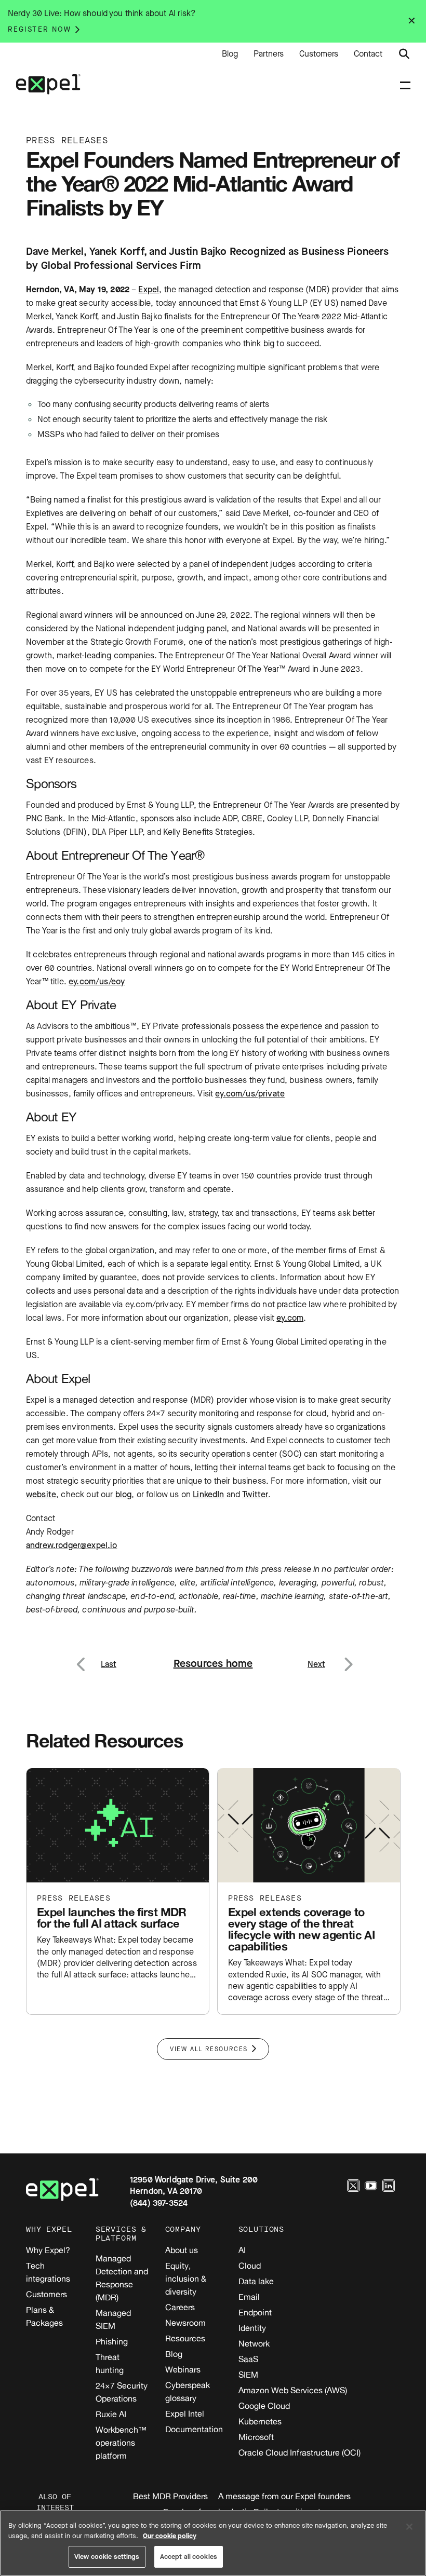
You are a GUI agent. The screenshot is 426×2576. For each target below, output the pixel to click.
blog (124, 1494)
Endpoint (255, 2312)
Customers (319, 54)
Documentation (194, 2429)
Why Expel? (48, 2250)
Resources (185, 2338)
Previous (93, 1658)
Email (249, 2297)
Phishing (112, 2341)
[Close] (409, 2527)
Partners (269, 54)
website (41, 1494)
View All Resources (209, 2049)
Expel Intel (185, 2414)
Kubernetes (260, 2421)
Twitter (255, 1494)
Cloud (250, 2266)
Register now (39, 29)
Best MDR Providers (170, 2496)
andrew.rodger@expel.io (72, 1545)
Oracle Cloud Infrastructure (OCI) (299, 2452)
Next (348, 1658)
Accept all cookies (189, 2557)
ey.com (290, 1318)
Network (254, 2343)
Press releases (74, 1898)
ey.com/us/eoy (97, 981)
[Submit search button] (404, 54)
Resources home (213, 1664)
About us (182, 2250)
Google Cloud (264, 2406)
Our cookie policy (170, 2536)
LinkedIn (208, 1494)
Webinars (183, 2369)
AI (242, 2250)
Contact (368, 54)
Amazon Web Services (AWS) (293, 2390)
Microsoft (256, 2437)
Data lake (256, 2281)
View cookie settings (107, 2557)
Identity (252, 2328)
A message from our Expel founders (284, 2496)
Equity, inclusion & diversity (186, 2279)
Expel (149, 289)
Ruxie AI (111, 2414)
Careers (180, 2307)
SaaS (248, 2359)
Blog (230, 54)
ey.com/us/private (250, 1094)
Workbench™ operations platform (121, 2443)
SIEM (248, 2375)
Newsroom (185, 2323)
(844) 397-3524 (159, 2203)
